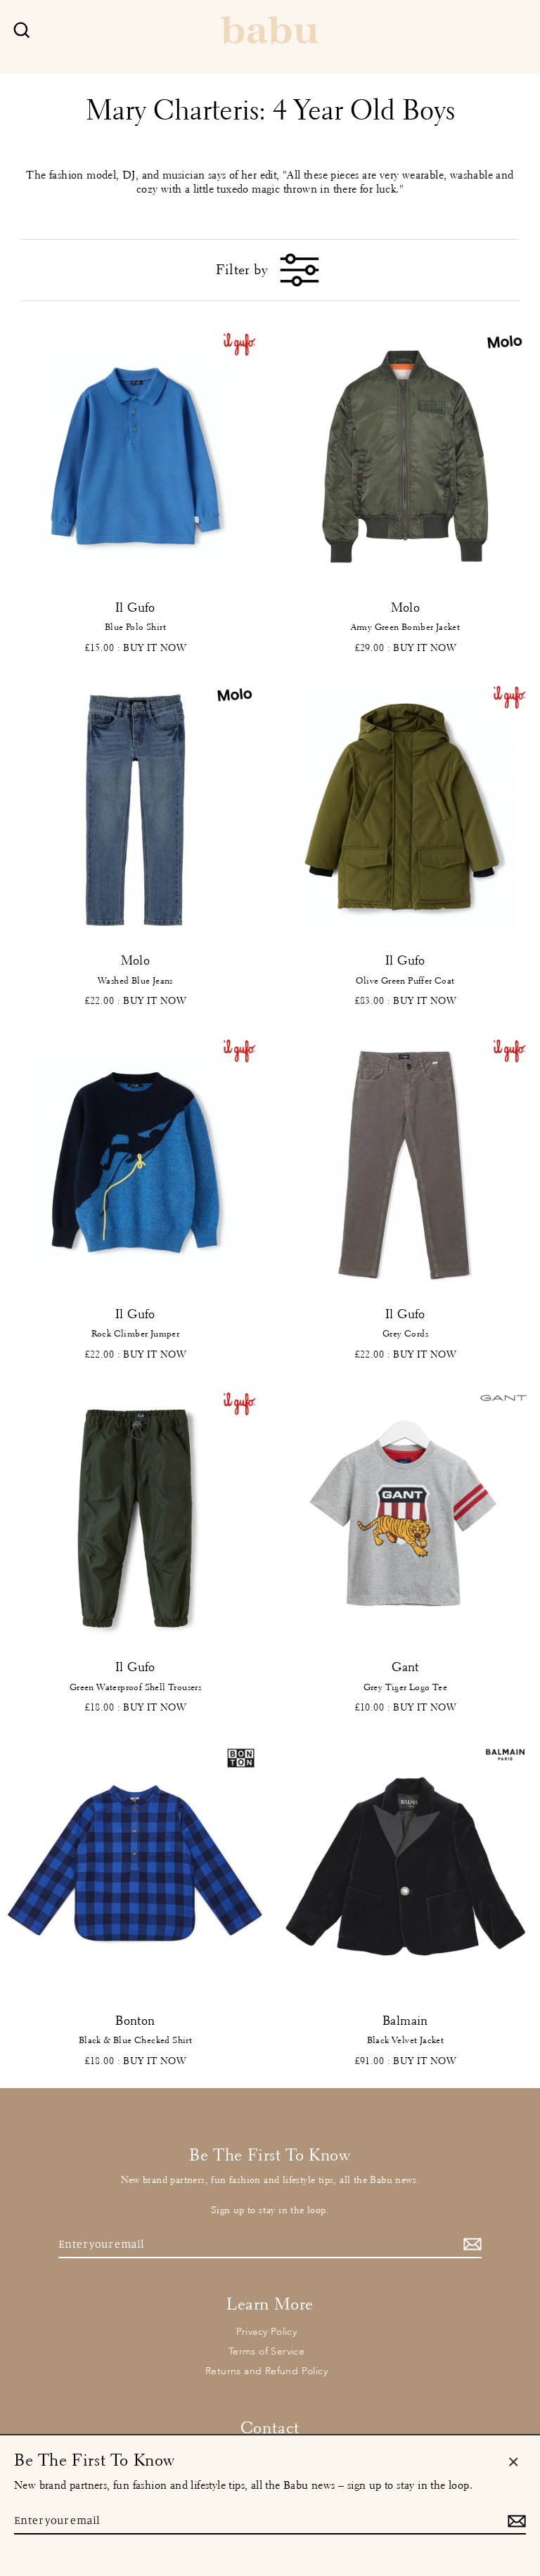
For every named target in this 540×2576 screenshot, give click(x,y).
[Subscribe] (470, 2245)
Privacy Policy (267, 2332)
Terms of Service (266, 2351)
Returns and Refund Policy (266, 2371)
